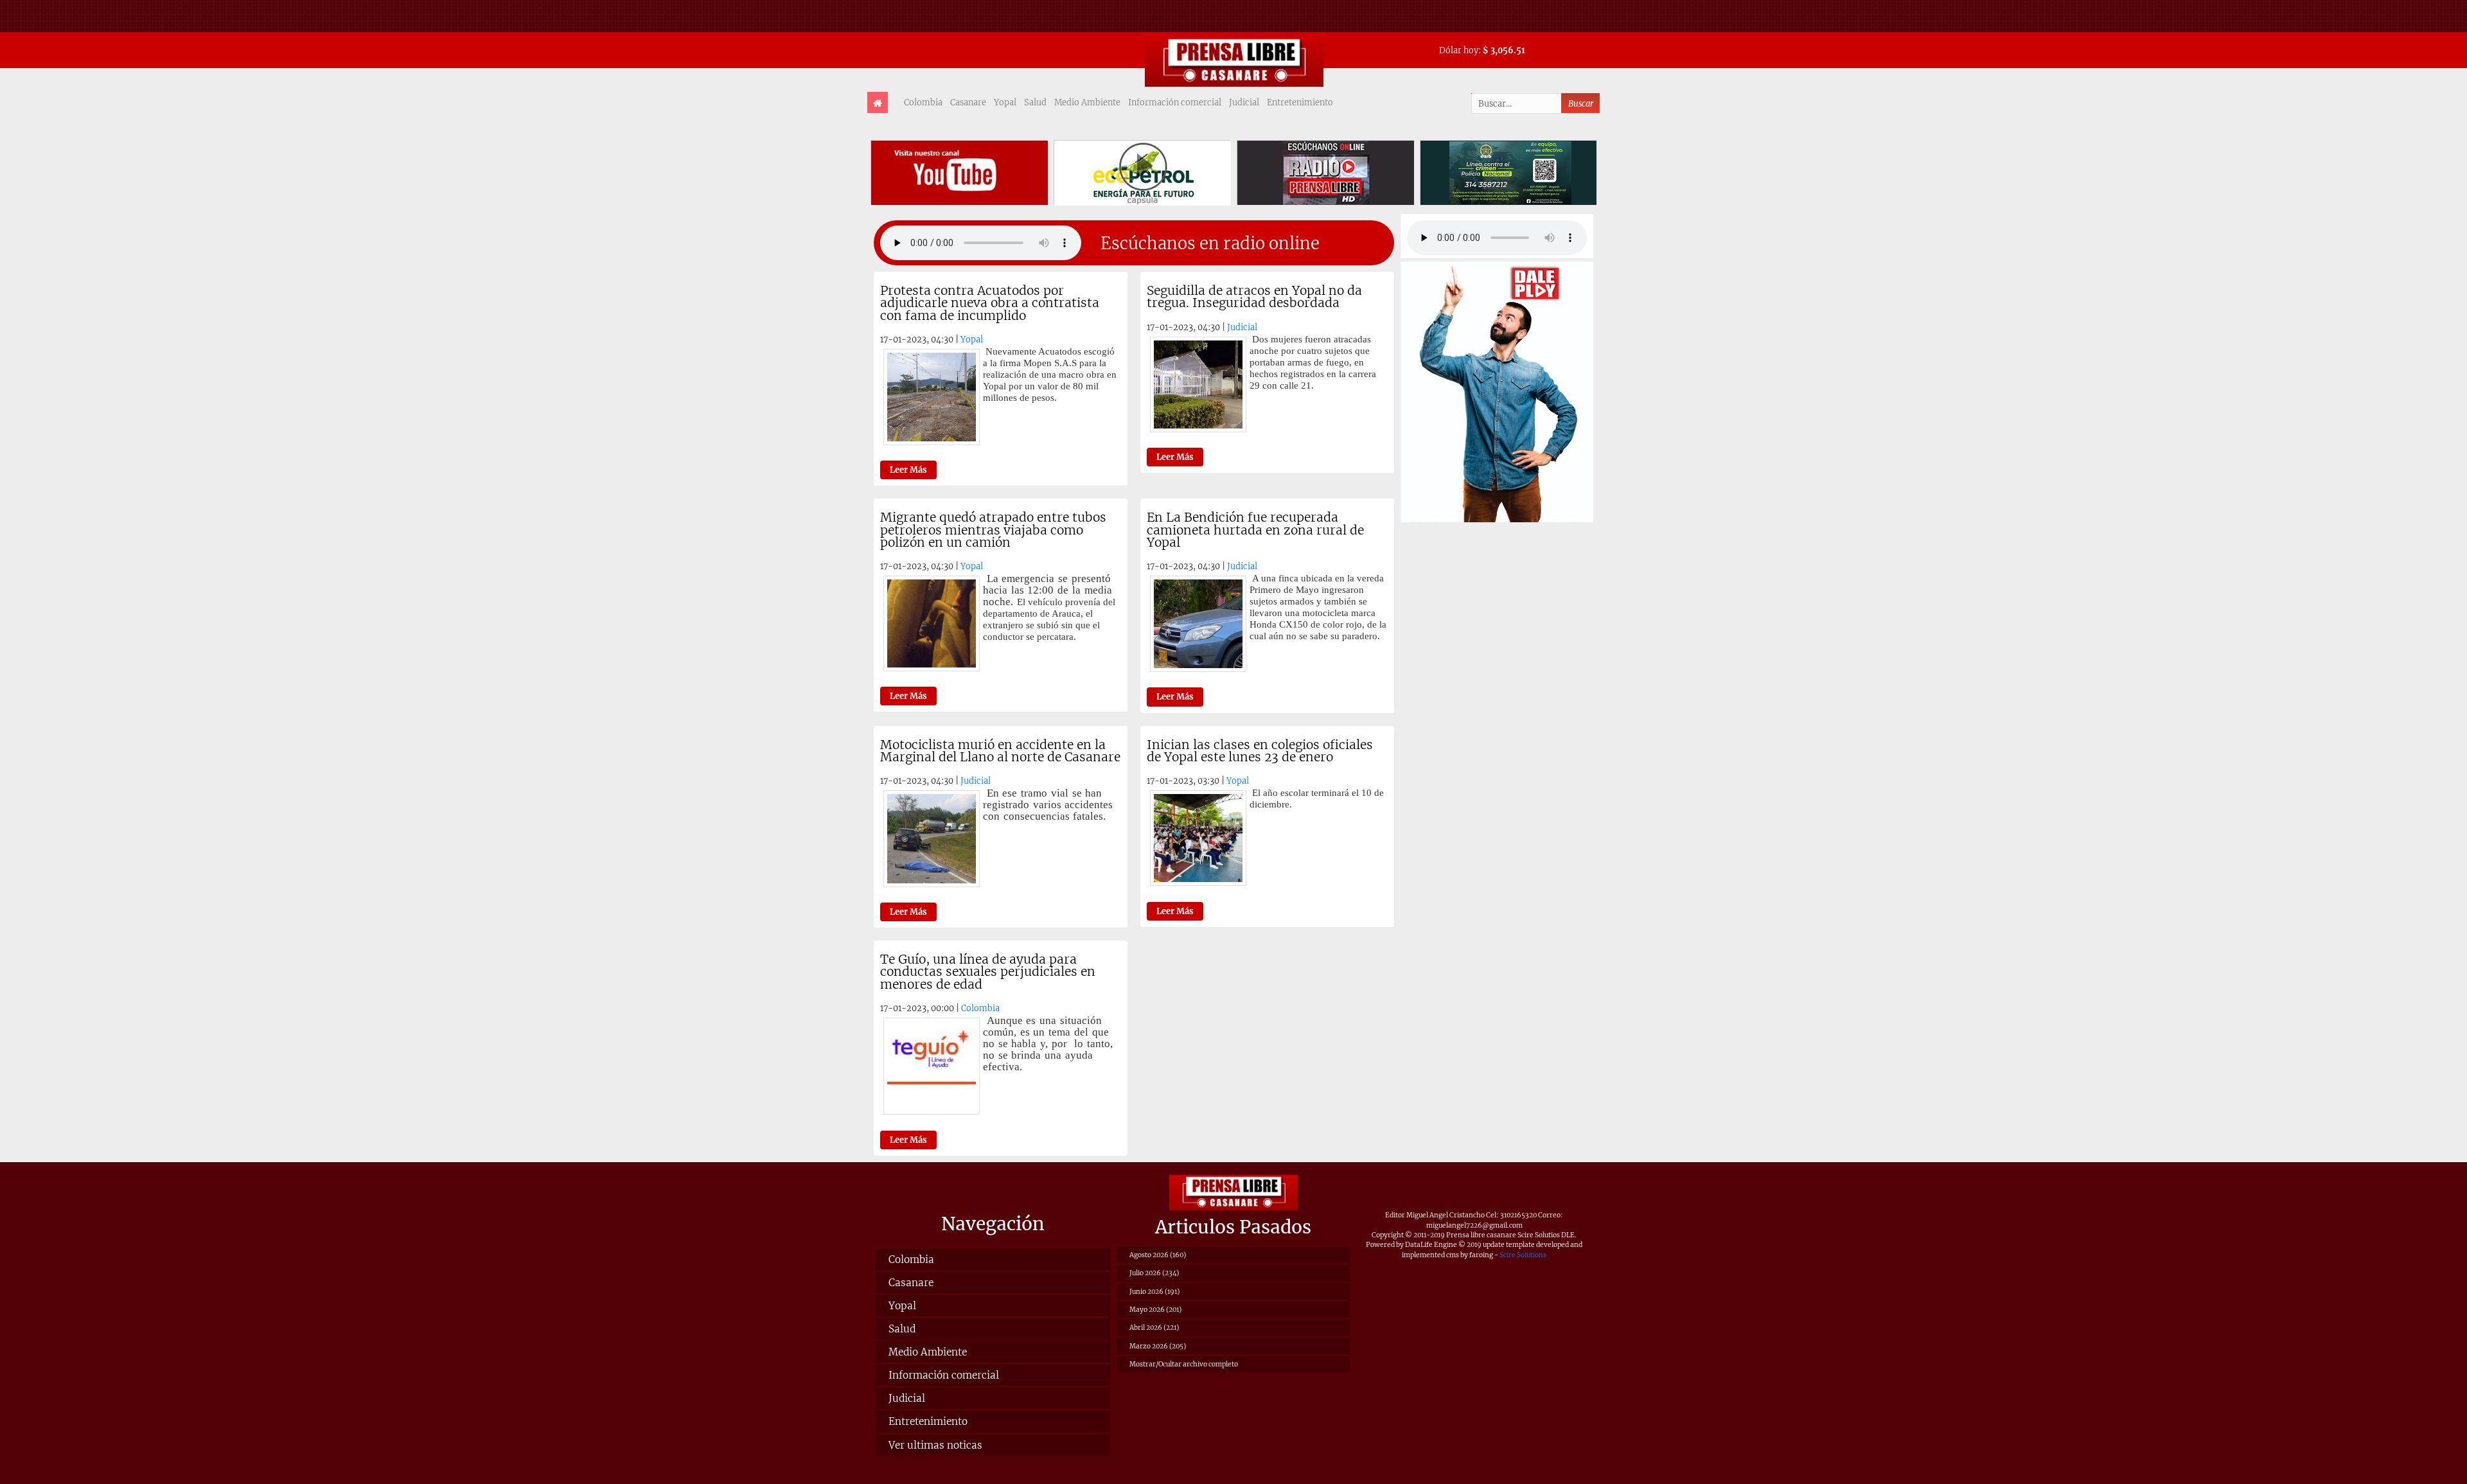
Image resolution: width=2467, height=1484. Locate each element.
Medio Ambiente (1087, 102)
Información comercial (1175, 102)
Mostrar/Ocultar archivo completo (1184, 1364)
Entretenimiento (1300, 102)
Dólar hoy (1459, 50)
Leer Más (908, 470)
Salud (1035, 102)
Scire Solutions (1523, 1255)
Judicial (1244, 102)
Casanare (968, 102)
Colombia (923, 102)
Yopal (1005, 102)
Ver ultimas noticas (935, 1445)
